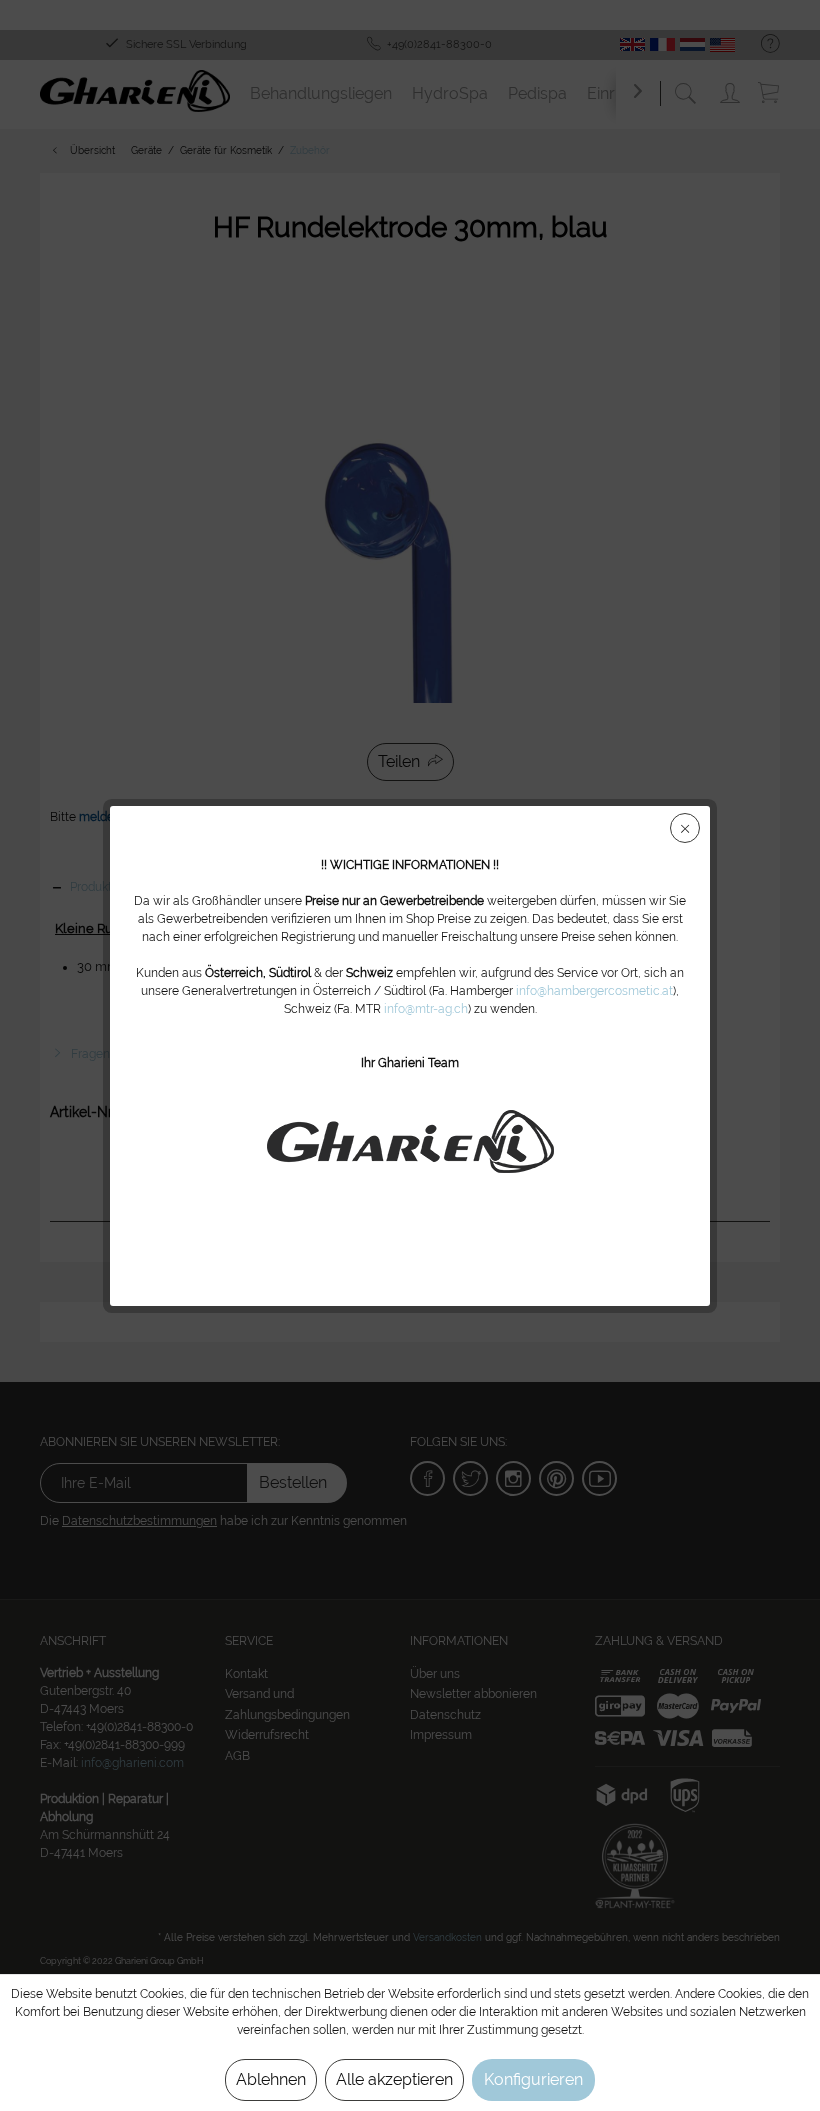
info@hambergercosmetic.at (594, 991)
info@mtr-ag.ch (426, 1009)
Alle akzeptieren (394, 2079)
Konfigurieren (533, 2079)
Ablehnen (271, 2079)
